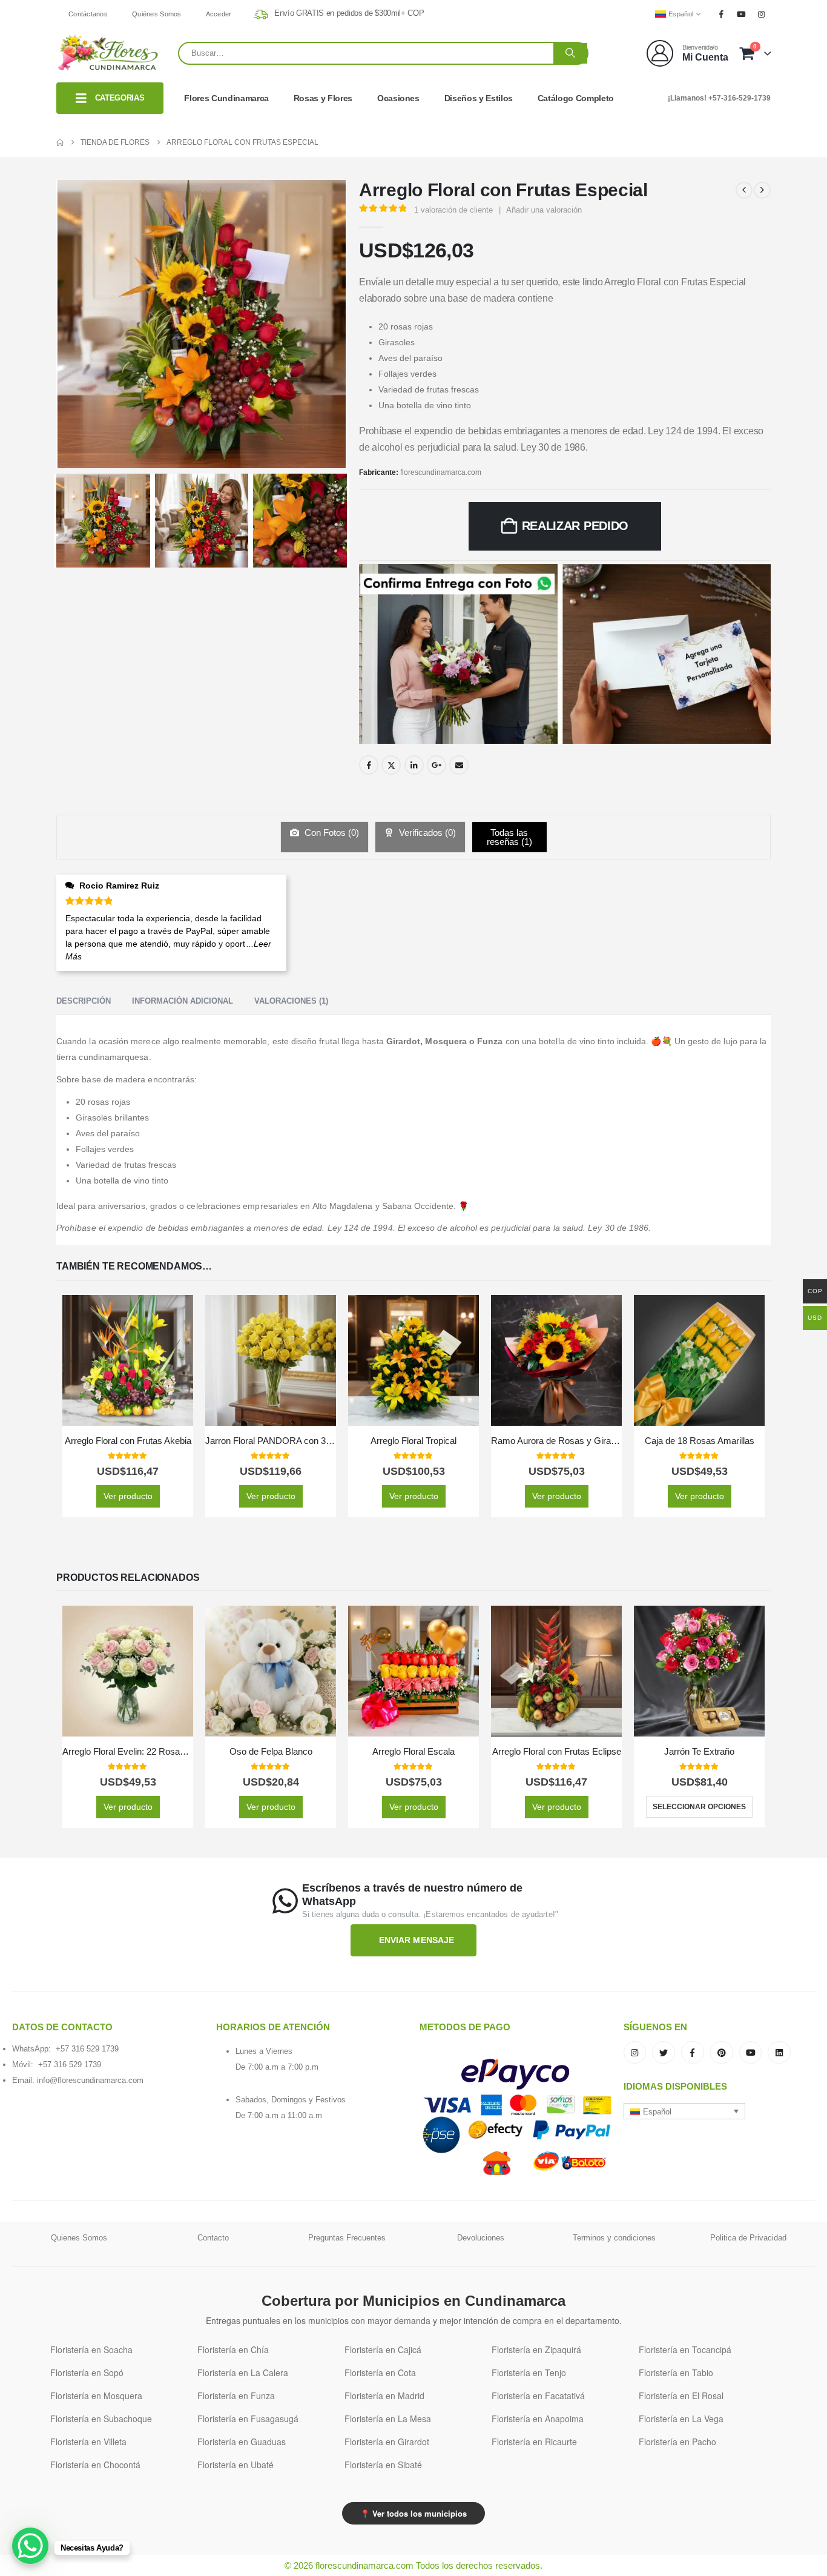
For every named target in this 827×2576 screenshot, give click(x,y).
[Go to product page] (128, 1360)
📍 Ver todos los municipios (413, 2513)
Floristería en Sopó (87, 2372)
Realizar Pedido (575, 526)
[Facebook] (721, 14)
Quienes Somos (79, 2238)
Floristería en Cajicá (383, 2349)
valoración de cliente (453, 210)
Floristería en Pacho (677, 2442)
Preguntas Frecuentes (347, 2238)
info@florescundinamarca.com (90, 2080)
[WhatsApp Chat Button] (30, 2546)
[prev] (744, 190)
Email (459, 765)
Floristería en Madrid (384, 2396)
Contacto (213, 2238)
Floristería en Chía (233, 2349)
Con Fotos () (331, 833)
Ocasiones (398, 98)
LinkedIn (414, 765)
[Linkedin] (779, 2053)
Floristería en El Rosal (681, 2396)
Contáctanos (88, 14)
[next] (762, 190)
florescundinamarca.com (441, 472)
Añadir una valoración (544, 210)
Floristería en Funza (236, 2396)
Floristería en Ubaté (236, 2465)
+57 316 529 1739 (87, 2049)
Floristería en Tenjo (529, 2372)
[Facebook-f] (693, 2053)
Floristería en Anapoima (538, 2419)
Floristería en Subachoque (101, 2419)
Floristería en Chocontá (95, 2465)
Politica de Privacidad (748, 2238)
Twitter (391, 765)
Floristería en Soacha (91, 2349)
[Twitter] (664, 2053)
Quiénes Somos (157, 14)
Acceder (219, 14)
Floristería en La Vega (681, 2419)
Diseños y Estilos (479, 98)
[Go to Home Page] (60, 142)
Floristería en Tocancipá (685, 2349)
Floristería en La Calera (243, 2372)
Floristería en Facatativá (538, 2396)
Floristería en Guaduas (242, 2442)
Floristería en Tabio (676, 2372)
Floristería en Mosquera (96, 2396)
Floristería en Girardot (387, 2442)
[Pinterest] (722, 2053)
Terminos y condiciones (614, 2238)
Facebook (369, 765)
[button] (685, 2111)
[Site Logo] (108, 53)
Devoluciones (481, 2238)
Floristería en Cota (380, 2372)
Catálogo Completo (576, 98)
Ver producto (128, 1496)
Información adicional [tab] (183, 1001)
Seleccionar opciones (699, 1807)
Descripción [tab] (84, 1001)
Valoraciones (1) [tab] (291, 1001)
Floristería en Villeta (88, 2442)
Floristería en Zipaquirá (536, 2349)
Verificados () (426, 833)
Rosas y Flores (323, 98)
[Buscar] (570, 53)
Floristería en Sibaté (383, 2465)
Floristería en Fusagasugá (248, 2419)
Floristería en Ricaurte (534, 2442)
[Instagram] (762, 14)
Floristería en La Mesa (388, 2419)
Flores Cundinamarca (226, 98)
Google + (437, 765)
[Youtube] (742, 14)
